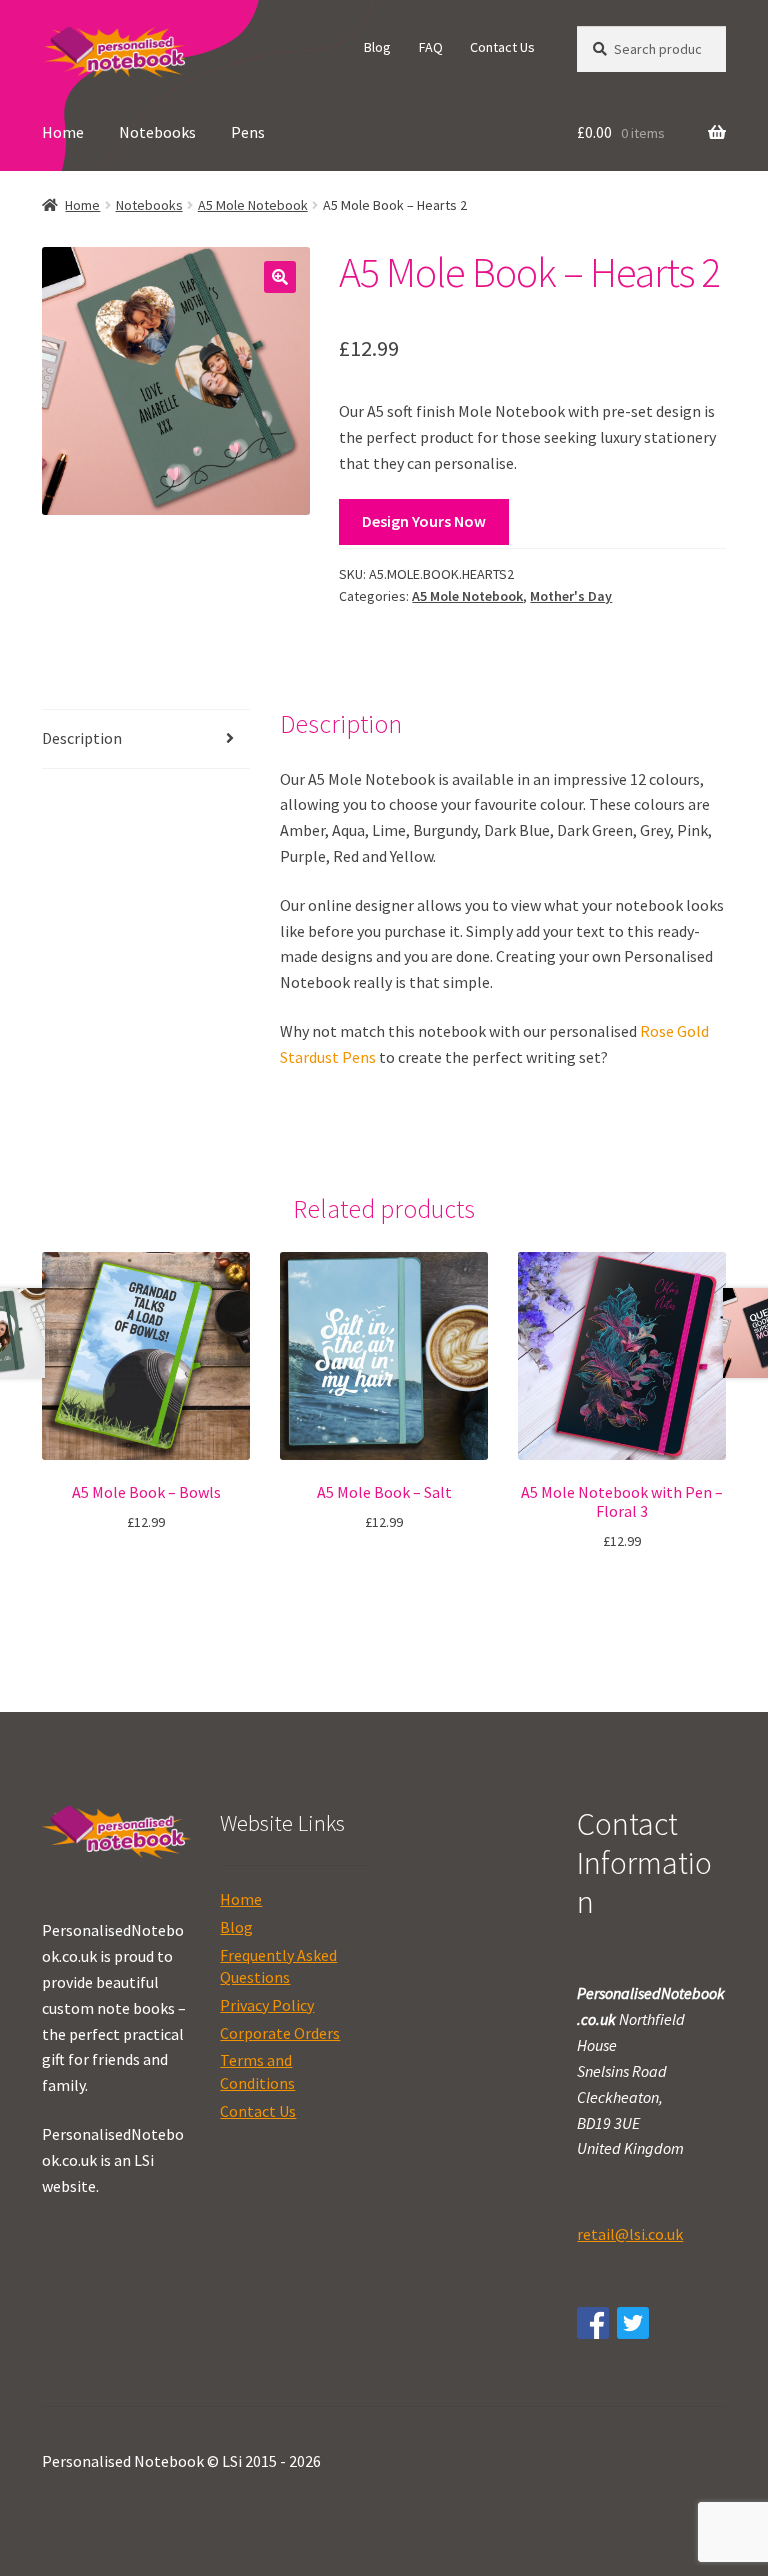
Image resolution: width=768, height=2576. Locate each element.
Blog (377, 47)
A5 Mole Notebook (253, 205)
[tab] (146, 739)
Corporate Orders (280, 2033)
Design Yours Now (424, 521)
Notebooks (157, 132)
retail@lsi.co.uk (630, 2234)
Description (82, 738)
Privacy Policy (267, 2005)
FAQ (431, 47)
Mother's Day (571, 596)
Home (63, 132)
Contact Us (502, 47)
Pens (248, 132)
